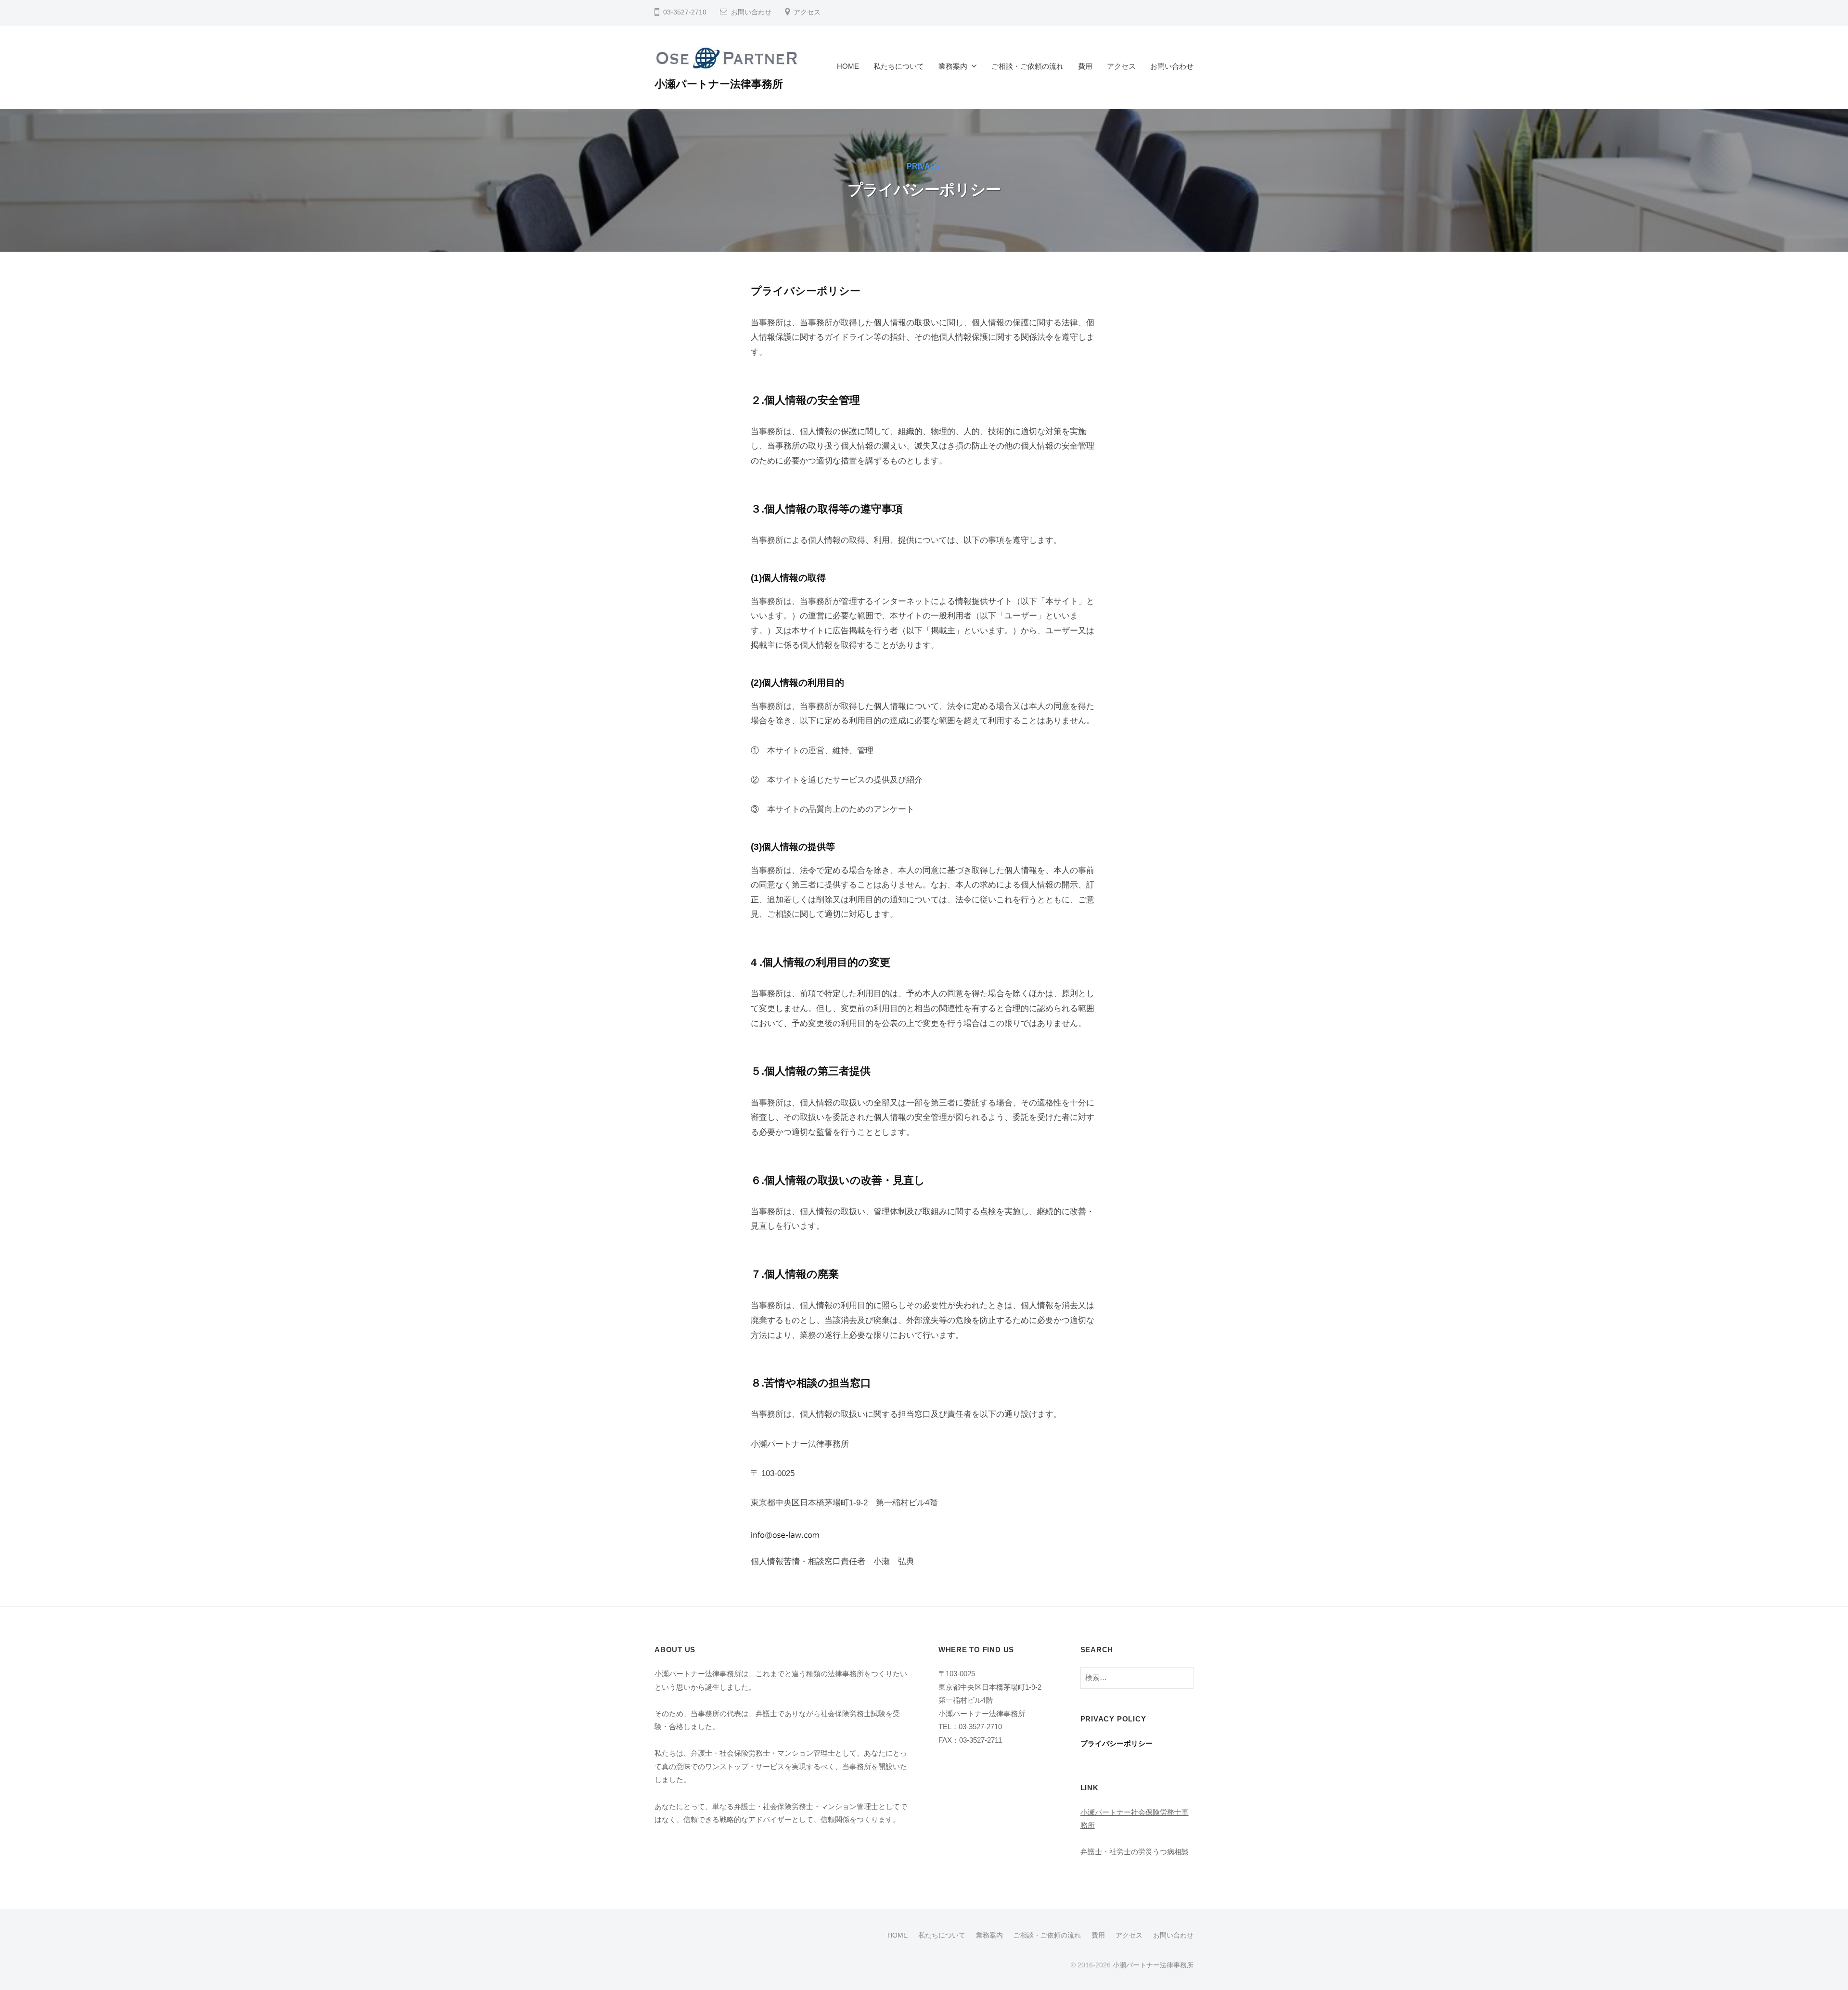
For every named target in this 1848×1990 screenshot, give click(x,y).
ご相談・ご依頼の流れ (1027, 66)
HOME (848, 66)
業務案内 (953, 66)
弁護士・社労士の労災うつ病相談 (1135, 1852)
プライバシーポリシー (1116, 1743)
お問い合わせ (751, 12)
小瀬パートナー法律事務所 (719, 84)
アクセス (807, 12)
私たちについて (899, 66)
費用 (1085, 66)
